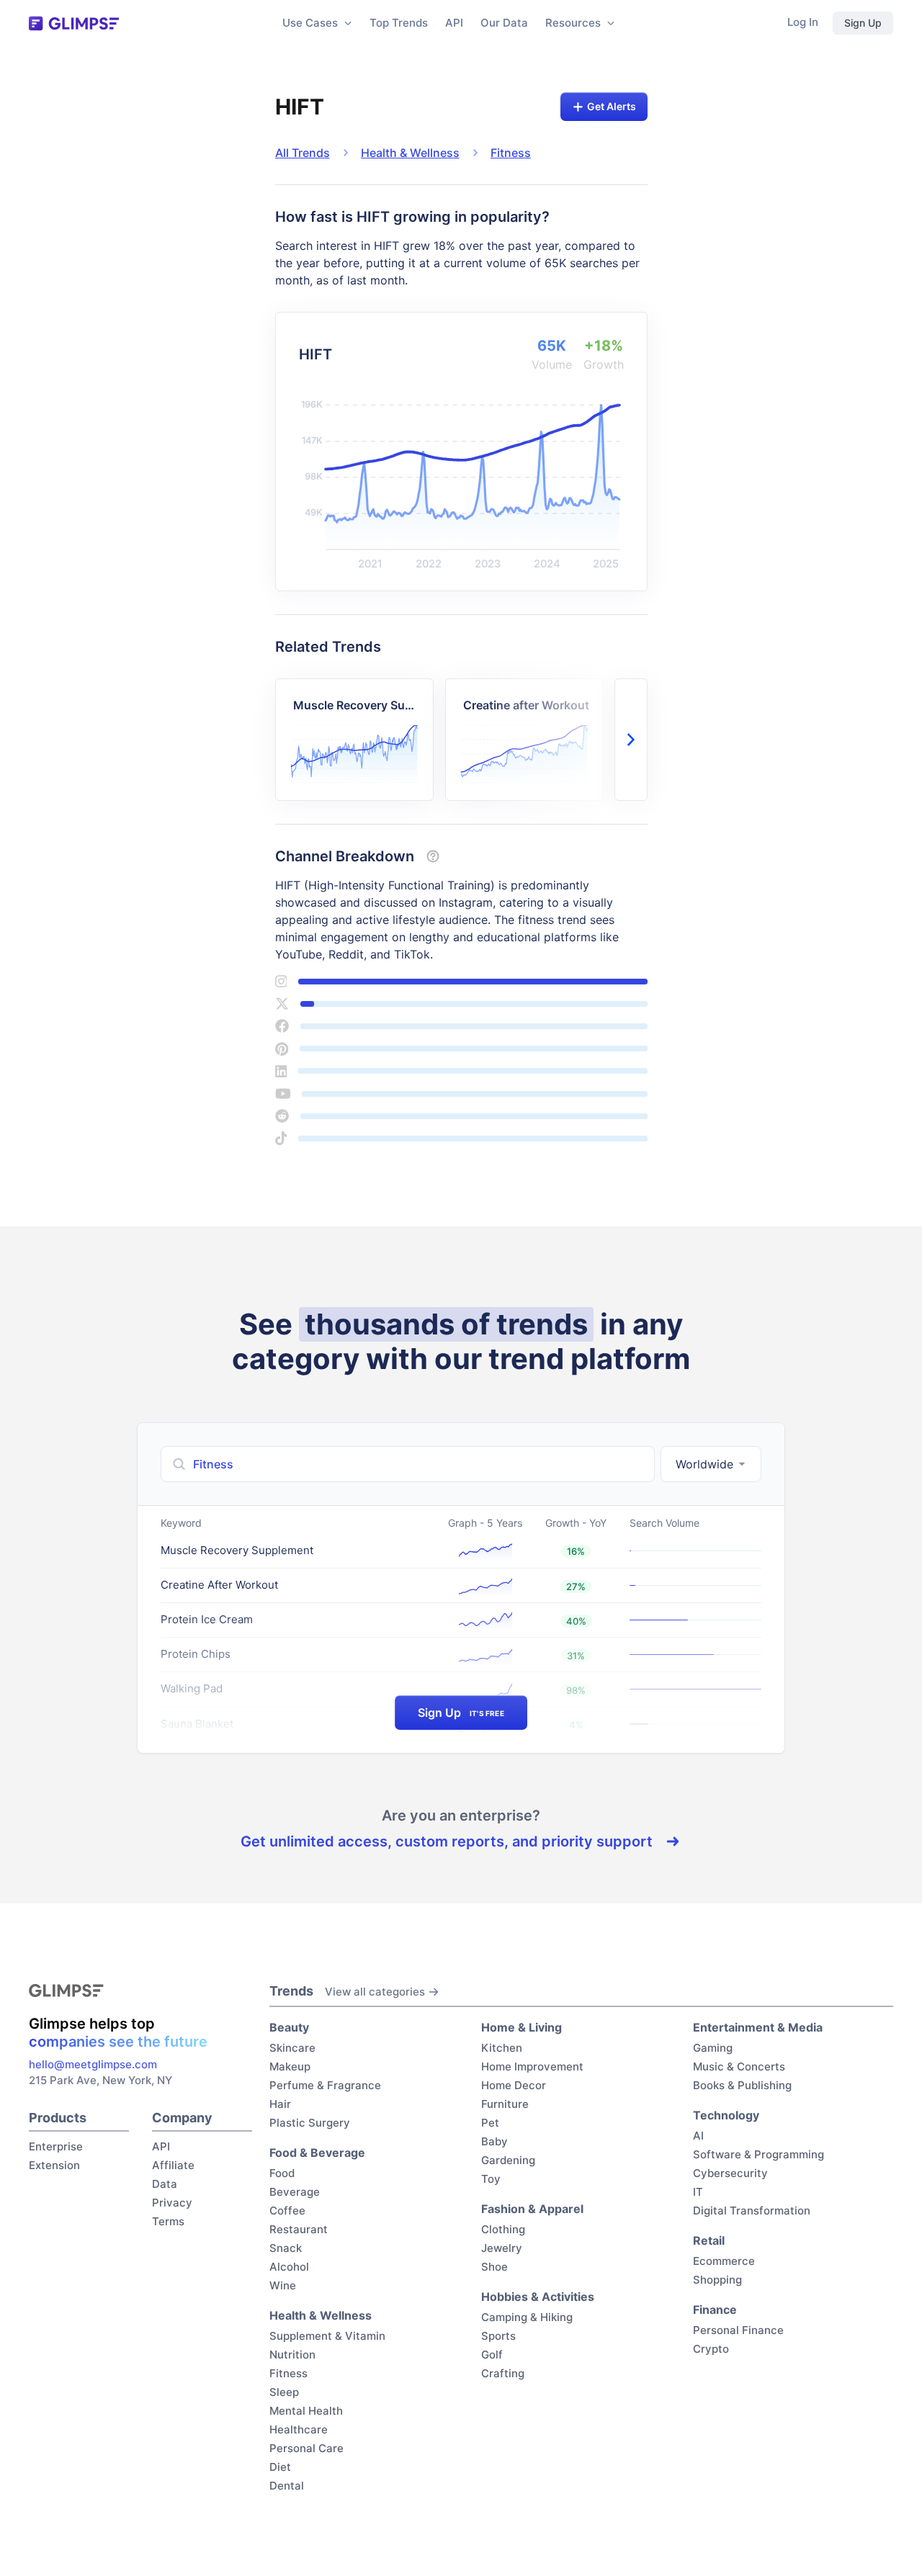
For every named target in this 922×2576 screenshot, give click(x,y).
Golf (492, 2355)
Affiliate (173, 2165)
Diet (280, 2467)
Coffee (287, 2211)
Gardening (508, 2160)
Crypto (711, 2349)
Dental (287, 2486)
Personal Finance (738, 2330)
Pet (490, 2123)
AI (698, 2136)
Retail (709, 2240)
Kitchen (502, 2048)
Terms (168, 2221)
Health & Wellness (410, 153)
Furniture (505, 2104)
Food (282, 2173)
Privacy (172, 2203)
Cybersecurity (730, 2173)
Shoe (494, 2267)
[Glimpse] (74, 23)
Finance (715, 2310)
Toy (491, 2179)
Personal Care (306, 2448)
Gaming (713, 2048)
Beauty (289, 2027)
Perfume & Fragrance (325, 2085)
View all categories (375, 1992)
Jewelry (502, 2248)
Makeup (290, 2066)
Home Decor (514, 2085)
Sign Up (863, 23)
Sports (498, 2336)
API (454, 23)
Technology (726, 2115)
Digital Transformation (752, 2211)
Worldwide (704, 1464)
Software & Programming (758, 2154)
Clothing (503, 2229)
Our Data (504, 23)
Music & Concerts (739, 2066)
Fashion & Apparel (532, 2209)
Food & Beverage (317, 2153)
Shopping (717, 2280)
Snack (286, 2248)
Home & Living (522, 2027)
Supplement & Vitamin (327, 2336)
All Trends (303, 153)
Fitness (511, 153)
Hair (280, 2104)
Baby (494, 2141)
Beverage (295, 2192)
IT (698, 2192)
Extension (54, 2165)
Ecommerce (724, 2261)
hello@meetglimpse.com (93, 2064)
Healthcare (299, 2429)
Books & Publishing (742, 2085)
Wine (283, 2285)
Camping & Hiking (527, 2317)
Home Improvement (532, 2066)
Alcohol (289, 2267)
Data (165, 2184)
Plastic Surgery (310, 2123)
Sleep (284, 2392)
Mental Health (306, 2411)
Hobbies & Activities (538, 2297)
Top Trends (399, 23)
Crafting (503, 2373)
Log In (803, 22)
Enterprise (56, 2146)
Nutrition (292, 2355)
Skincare (292, 2048)
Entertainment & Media (758, 2027)
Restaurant (299, 2229)
